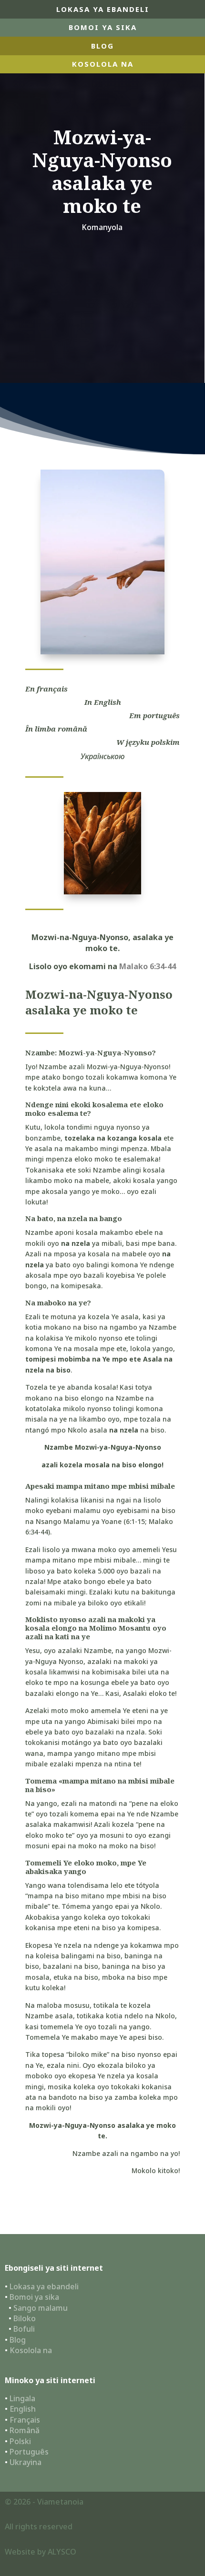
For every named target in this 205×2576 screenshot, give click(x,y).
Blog (18, 2340)
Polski (20, 2441)
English (23, 2409)
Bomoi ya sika (103, 27)
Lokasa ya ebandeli (103, 9)
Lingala (22, 2398)
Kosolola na (31, 2350)
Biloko (25, 2318)
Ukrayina (26, 2462)
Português (29, 2452)
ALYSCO (62, 2552)
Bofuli (24, 2329)
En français (46, 689)
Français (25, 2420)
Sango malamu (41, 2308)
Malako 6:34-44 (148, 966)
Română (25, 2430)
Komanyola (102, 227)
